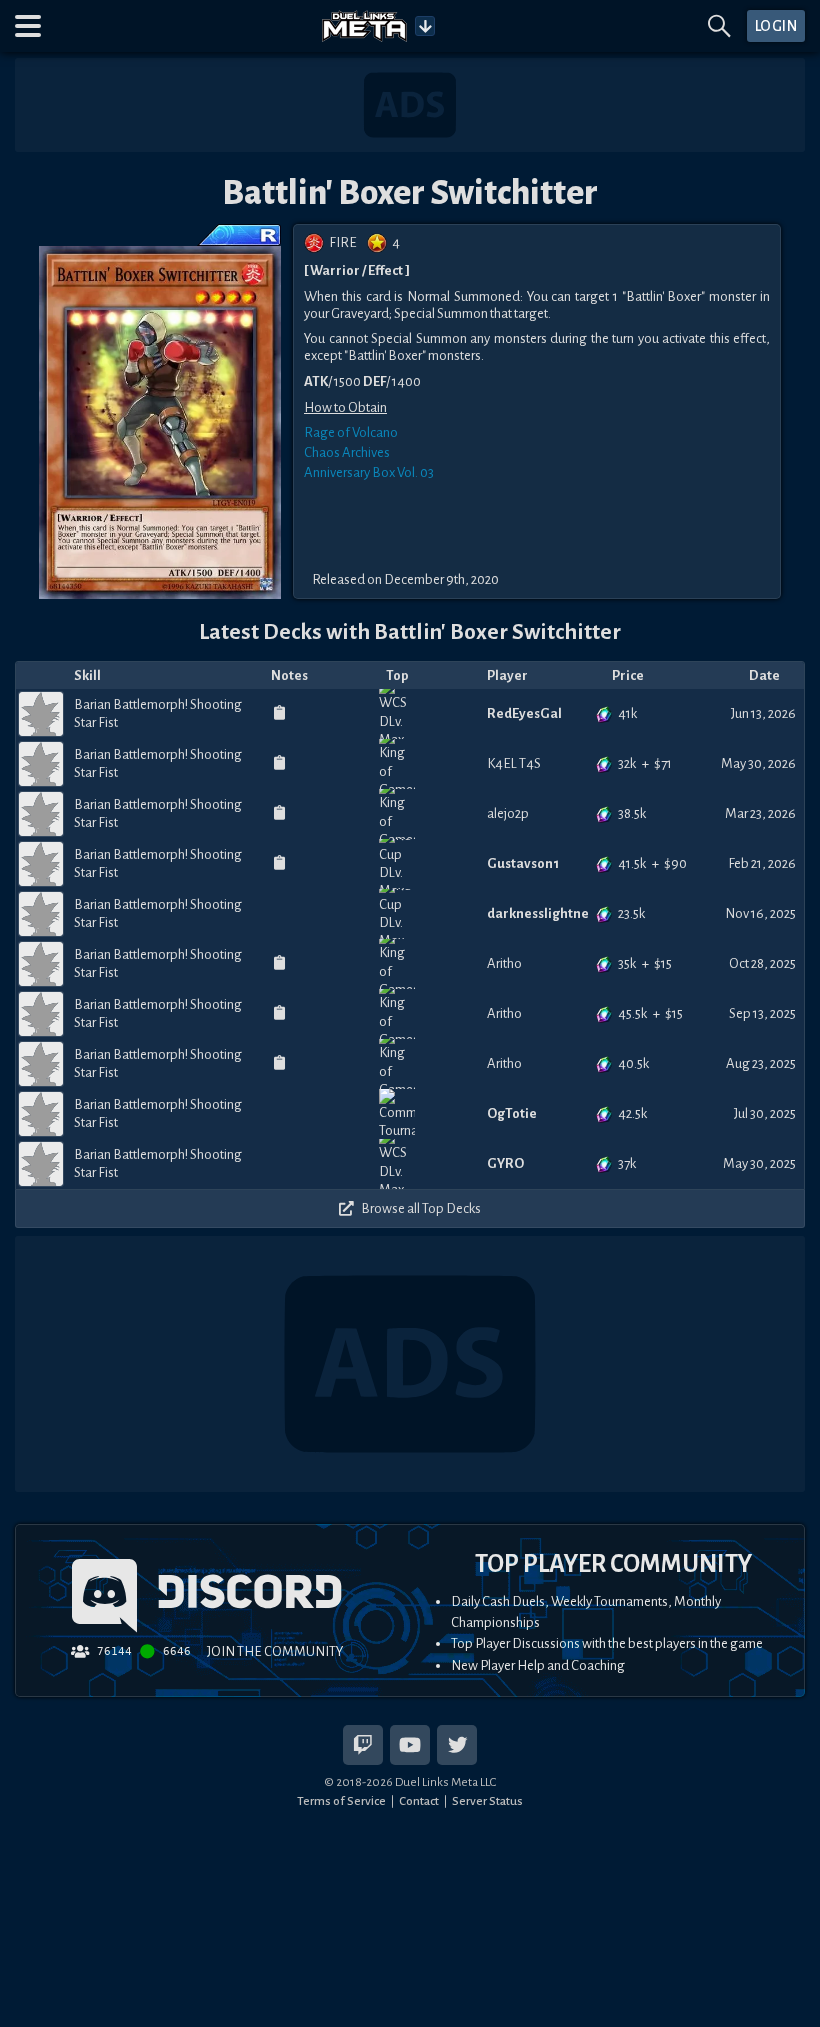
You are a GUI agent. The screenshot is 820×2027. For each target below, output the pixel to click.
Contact (419, 1801)
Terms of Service (341, 1801)
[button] (28, 26)
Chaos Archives (347, 452)
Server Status (487, 1801)
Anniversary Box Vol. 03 (369, 472)
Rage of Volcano (351, 432)
